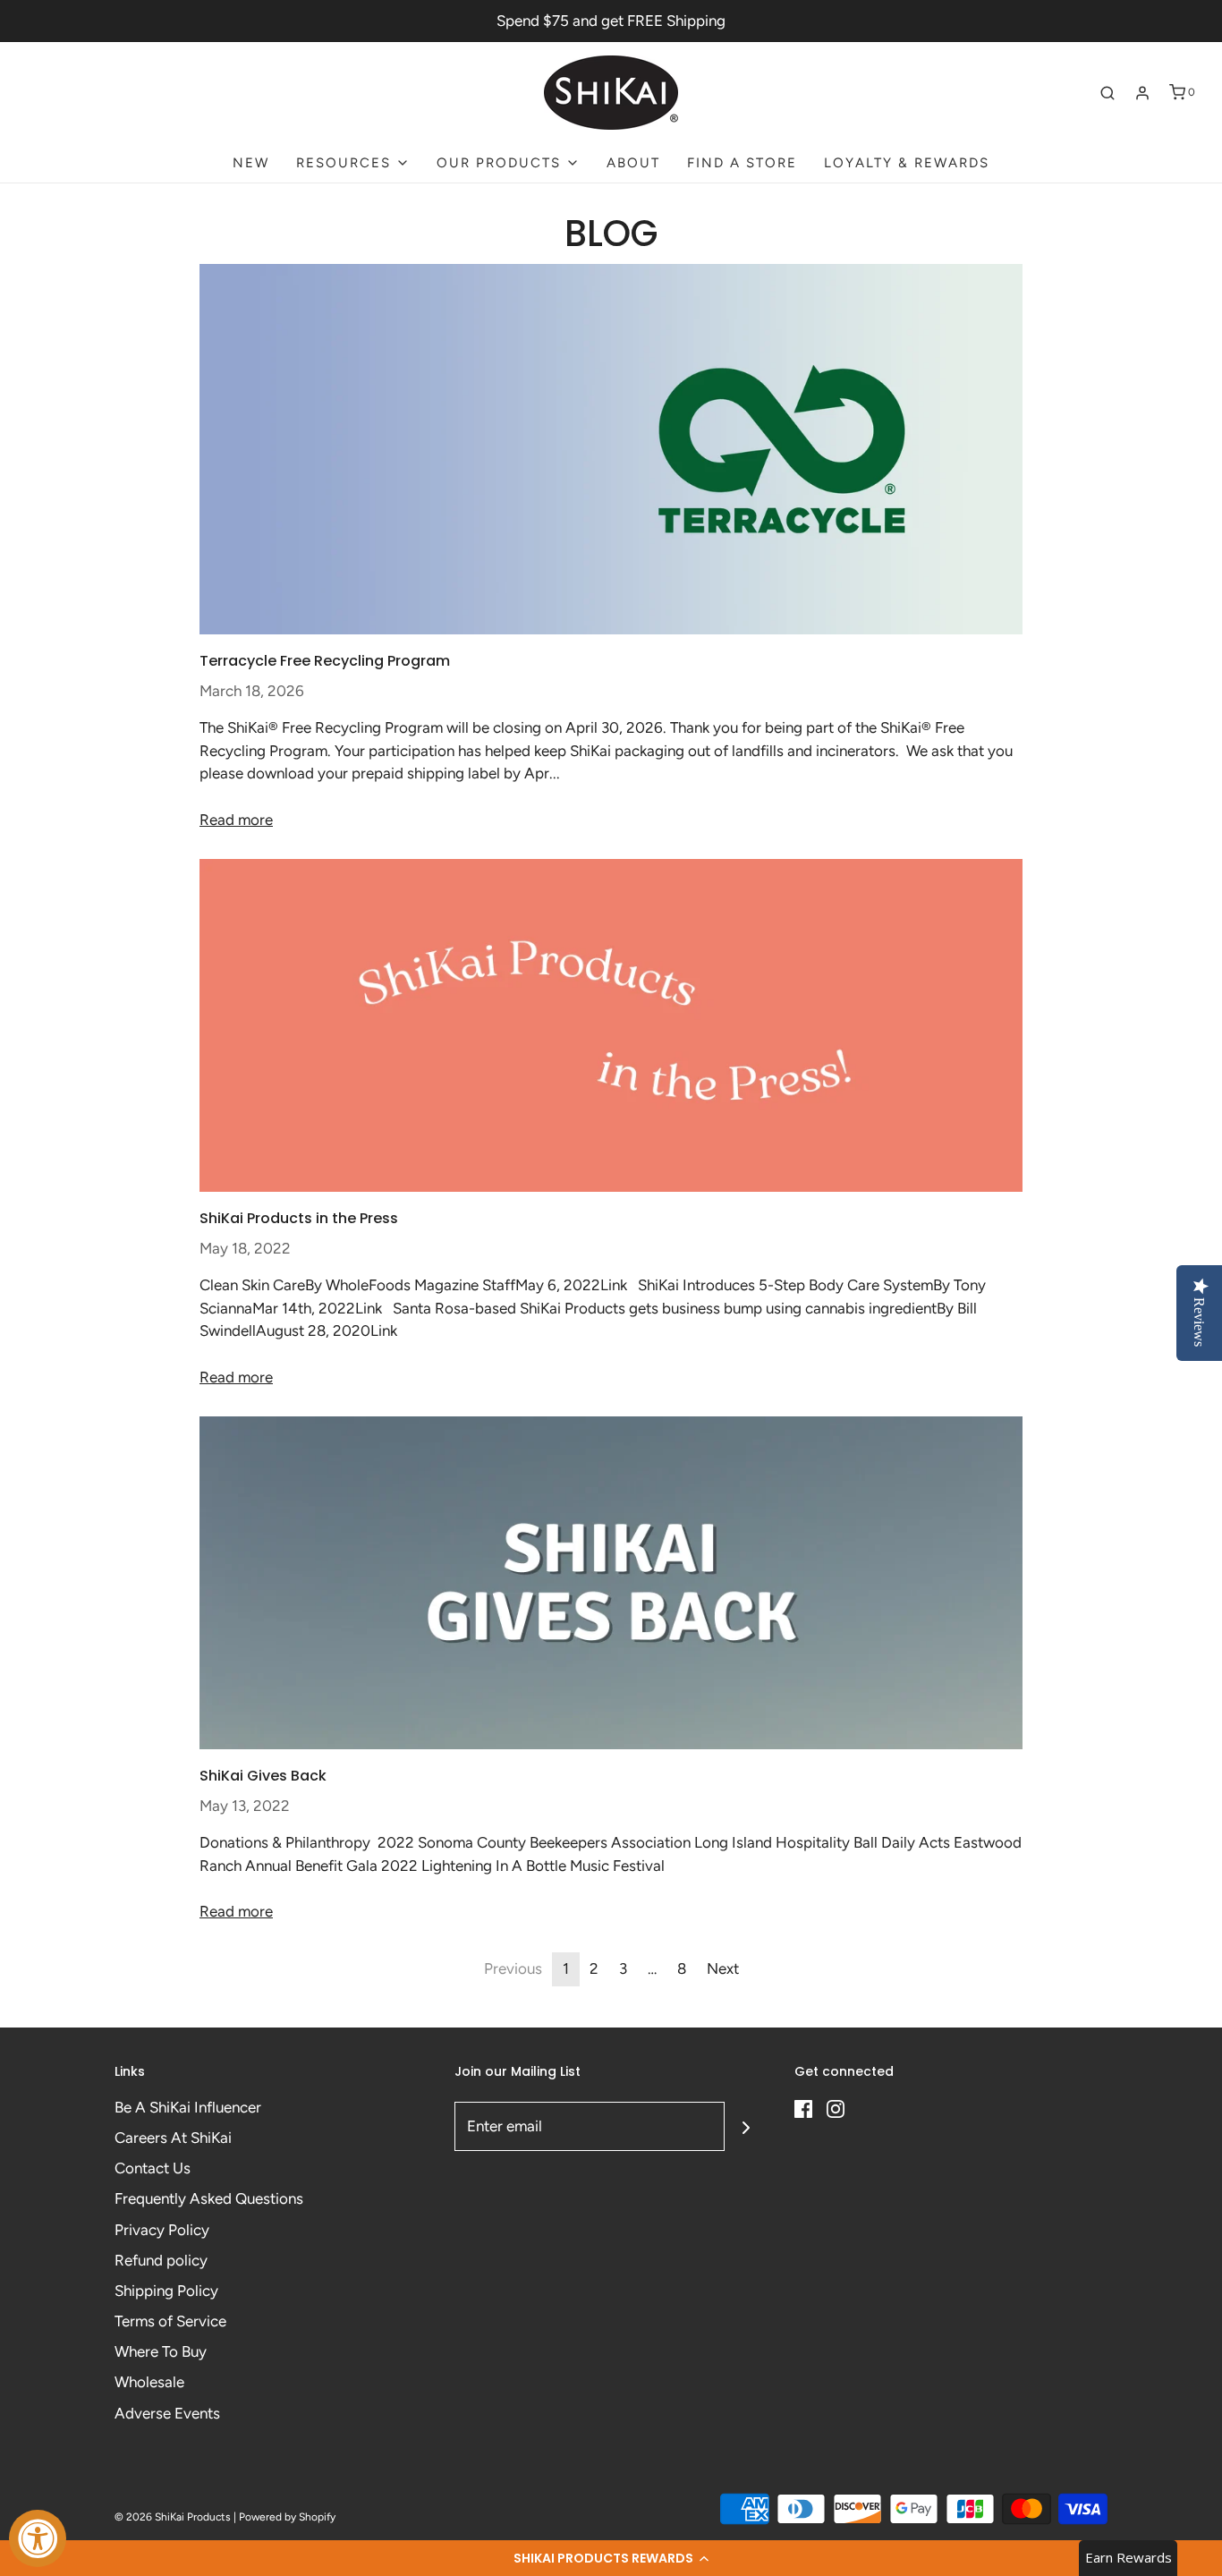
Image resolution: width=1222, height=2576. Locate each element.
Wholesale (149, 2382)
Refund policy (161, 2260)
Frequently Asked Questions (209, 2198)
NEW (251, 163)
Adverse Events (167, 2413)
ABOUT (633, 163)
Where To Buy (161, 2351)
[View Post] (611, 449)
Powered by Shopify (287, 2517)
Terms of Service (170, 2321)
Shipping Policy (166, 2291)
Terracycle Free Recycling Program (325, 661)
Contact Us (153, 2168)
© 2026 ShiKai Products (173, 2517)
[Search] (1107, 93)
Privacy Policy (162, 2230)
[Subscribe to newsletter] (746, 2126)
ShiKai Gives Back (263, 1776)
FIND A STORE (742, 163)
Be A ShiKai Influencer (188, 2107)
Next (723, 1968)
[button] (611, 2558)
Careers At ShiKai (173, 2138)
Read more (236, 820)
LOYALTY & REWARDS (907, 163)
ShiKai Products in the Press (299, 1218)
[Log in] (1142, 93)
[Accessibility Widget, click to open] (38, 2538)
